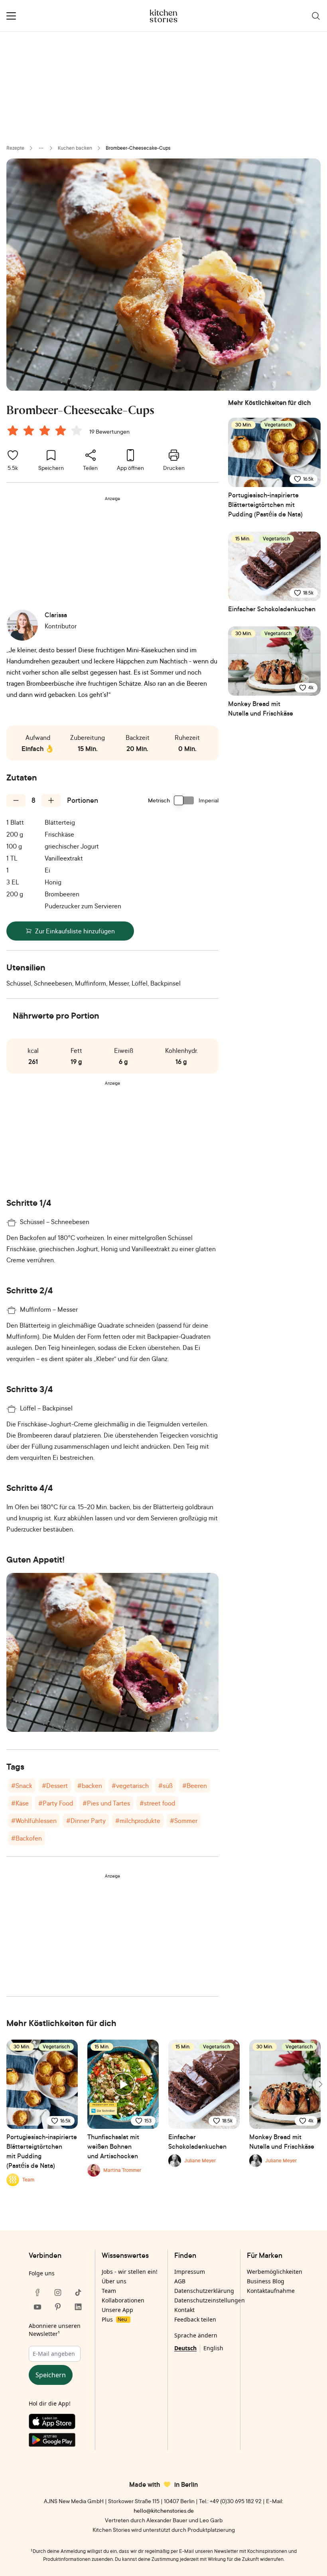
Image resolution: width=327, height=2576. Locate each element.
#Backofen (27, 1838)
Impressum (190, 2272)
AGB (180, 2281)
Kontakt (184, 2310)
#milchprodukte (138, 1821)
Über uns (114, 2281)
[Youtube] (37, 2307)
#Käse (20, 1803)
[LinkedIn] (78, 2307)
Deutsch (185, 2348)
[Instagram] (58, 2292)
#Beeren (195, 1786)
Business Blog (266, 2281)
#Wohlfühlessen (34, 1821)
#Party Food (56, 1803)
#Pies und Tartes (106, 1803)
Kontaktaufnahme (271, 2291)
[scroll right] (320, 2084)
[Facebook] (37, 2292)
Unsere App (117, 2310)
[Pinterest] (58, 2307)
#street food (157, 1803)
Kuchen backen (75, 148)
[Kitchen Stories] (164, 16)
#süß (165, 1786)
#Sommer (184, 1821)
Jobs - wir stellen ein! (130, 2272)
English (213, 2348)
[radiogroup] (46, 432)
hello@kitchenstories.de (164, 2510)
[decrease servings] (16, 800)
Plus (114, 2319)
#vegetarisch (130, 1786)
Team (109, 2291)
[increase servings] (51, 800)
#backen (90, 1786)
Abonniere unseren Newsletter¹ (55, 2330)
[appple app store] (58, 2423)
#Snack (22, 1786)
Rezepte (15, 148)
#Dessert (55, 1786)
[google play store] (58, 2441)
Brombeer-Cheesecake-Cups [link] (138, 148)
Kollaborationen (123, 2300)
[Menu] (11, 16)
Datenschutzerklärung (204, 2291)
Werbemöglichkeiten (275, 2272)
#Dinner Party (86, 1821)
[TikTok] (78, 2292)
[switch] (184, 800)
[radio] (13, 430)
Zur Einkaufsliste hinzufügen (75, 931)
